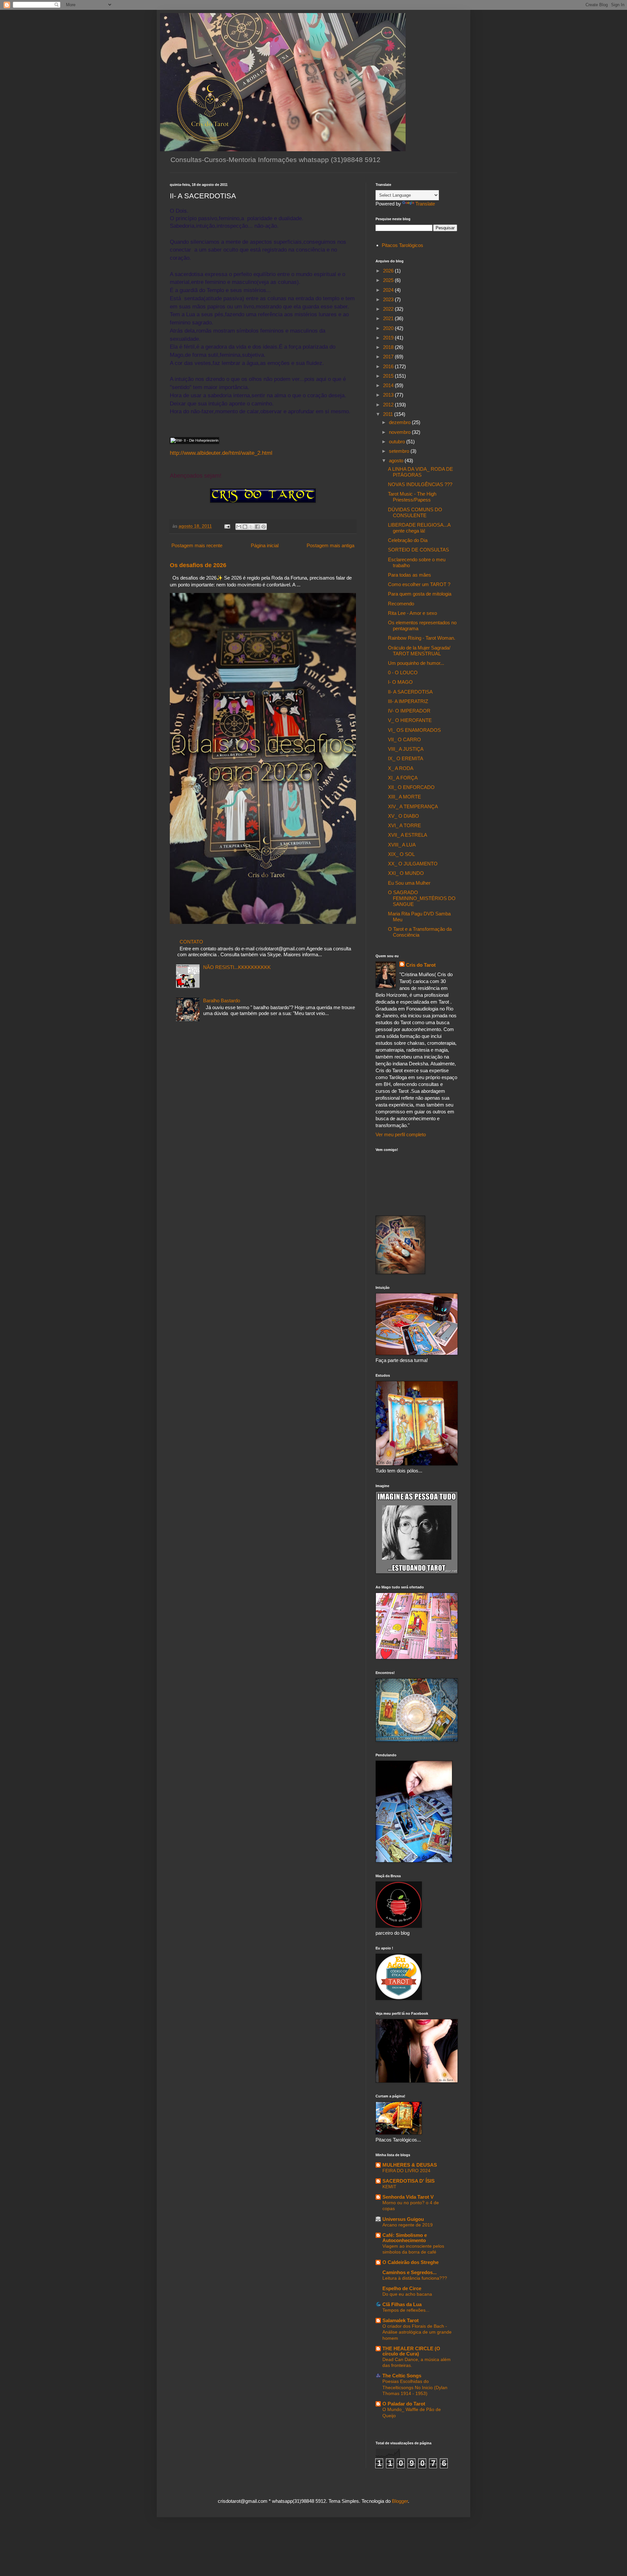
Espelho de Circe (402, 2288)
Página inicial (265, 545)
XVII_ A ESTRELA (408, 835)
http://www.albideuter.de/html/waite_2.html (221, 453)
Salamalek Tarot (401, 2320)
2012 (389, 405)
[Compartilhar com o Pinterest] (264, 527)
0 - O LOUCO (403, 673)
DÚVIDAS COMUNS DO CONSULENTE (415, 512)
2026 (389, 271)
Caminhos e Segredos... (410, 2272)
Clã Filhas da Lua (402, 2304)
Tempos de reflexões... (406, 2310)
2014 (389, 385)
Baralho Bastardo (222, 1001)
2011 (389, 414)
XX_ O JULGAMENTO (413, 864)
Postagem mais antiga (330, 545)
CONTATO (191, 942)
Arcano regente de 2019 (408, 2225)
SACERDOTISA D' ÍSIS (409, 2181)
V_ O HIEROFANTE (410, 720)
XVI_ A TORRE (404, 825)
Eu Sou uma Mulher (409, 883)
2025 (389, 280)
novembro (400, 432)
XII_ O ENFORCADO (411, 787)
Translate (425, 204)
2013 (389, 395)
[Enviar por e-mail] (239, 527)
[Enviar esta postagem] (227, 526)
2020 (389, 328)
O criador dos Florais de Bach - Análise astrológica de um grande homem (417, 2332)
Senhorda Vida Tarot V (408, 2197)
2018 (389, 347)
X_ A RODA (401, 768)
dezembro (400, 422)
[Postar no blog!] (245, 527)
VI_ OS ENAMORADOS (414, 730)
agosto (397, 460)
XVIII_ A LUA (402, 845)
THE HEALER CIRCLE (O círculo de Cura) (411, 2351)
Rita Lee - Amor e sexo (412, 613)
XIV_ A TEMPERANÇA (413, 806)
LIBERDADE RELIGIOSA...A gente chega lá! (419, 528)
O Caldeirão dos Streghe (410, 2262)
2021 (389, 318)
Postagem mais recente (197, 545)
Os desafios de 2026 (198, 565)
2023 (389, 299)
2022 (389, 309)
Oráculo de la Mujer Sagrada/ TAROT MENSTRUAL (419, 651)
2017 (389, 357)
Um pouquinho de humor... (416, 663)
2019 (389, 338)
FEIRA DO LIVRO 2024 (406, 2171)
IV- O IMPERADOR (409, 711)
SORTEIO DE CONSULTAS (418, 550)
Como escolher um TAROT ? (419, 584)
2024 (389, 290)
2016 (389, 366)
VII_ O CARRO (404, 739)
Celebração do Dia (408, 540)
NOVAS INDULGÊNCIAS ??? (420, 484)
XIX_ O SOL (401, 854)
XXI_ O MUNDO (406, 873)
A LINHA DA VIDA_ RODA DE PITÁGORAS (420, 472)
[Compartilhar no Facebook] (257, 527)
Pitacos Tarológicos (402, 245)
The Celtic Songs (402, 2376)
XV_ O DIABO (403, 816)
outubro (398, 442)
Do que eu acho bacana (407, 2294)
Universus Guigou (403, 2219)
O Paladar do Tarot (404, 2404)
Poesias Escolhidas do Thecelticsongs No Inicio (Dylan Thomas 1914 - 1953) (415, 2387)
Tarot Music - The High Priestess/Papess (412, 497)
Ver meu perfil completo (401, 1134)
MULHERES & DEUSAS (410, 2165)
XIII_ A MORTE (404, 797)
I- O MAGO (400, 682)
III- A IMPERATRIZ (408, 701)
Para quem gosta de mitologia (420, 594)
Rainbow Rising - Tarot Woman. (422, 638)
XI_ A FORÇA (403, 778)
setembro (400, 451)
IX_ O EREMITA (406, 758)
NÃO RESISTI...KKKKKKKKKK (237, 967)
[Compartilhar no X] (251, 527)
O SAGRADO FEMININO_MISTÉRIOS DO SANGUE (422, 898)
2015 (389, 376)
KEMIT (389, 2187)
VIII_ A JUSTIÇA (406, 749)
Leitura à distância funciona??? (415, 2278)
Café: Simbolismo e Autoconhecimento (405, 2238)
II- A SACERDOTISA (410, 692)
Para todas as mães (410, 575)
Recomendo (401, 604)
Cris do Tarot (421, 965)
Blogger (400, 2501)
